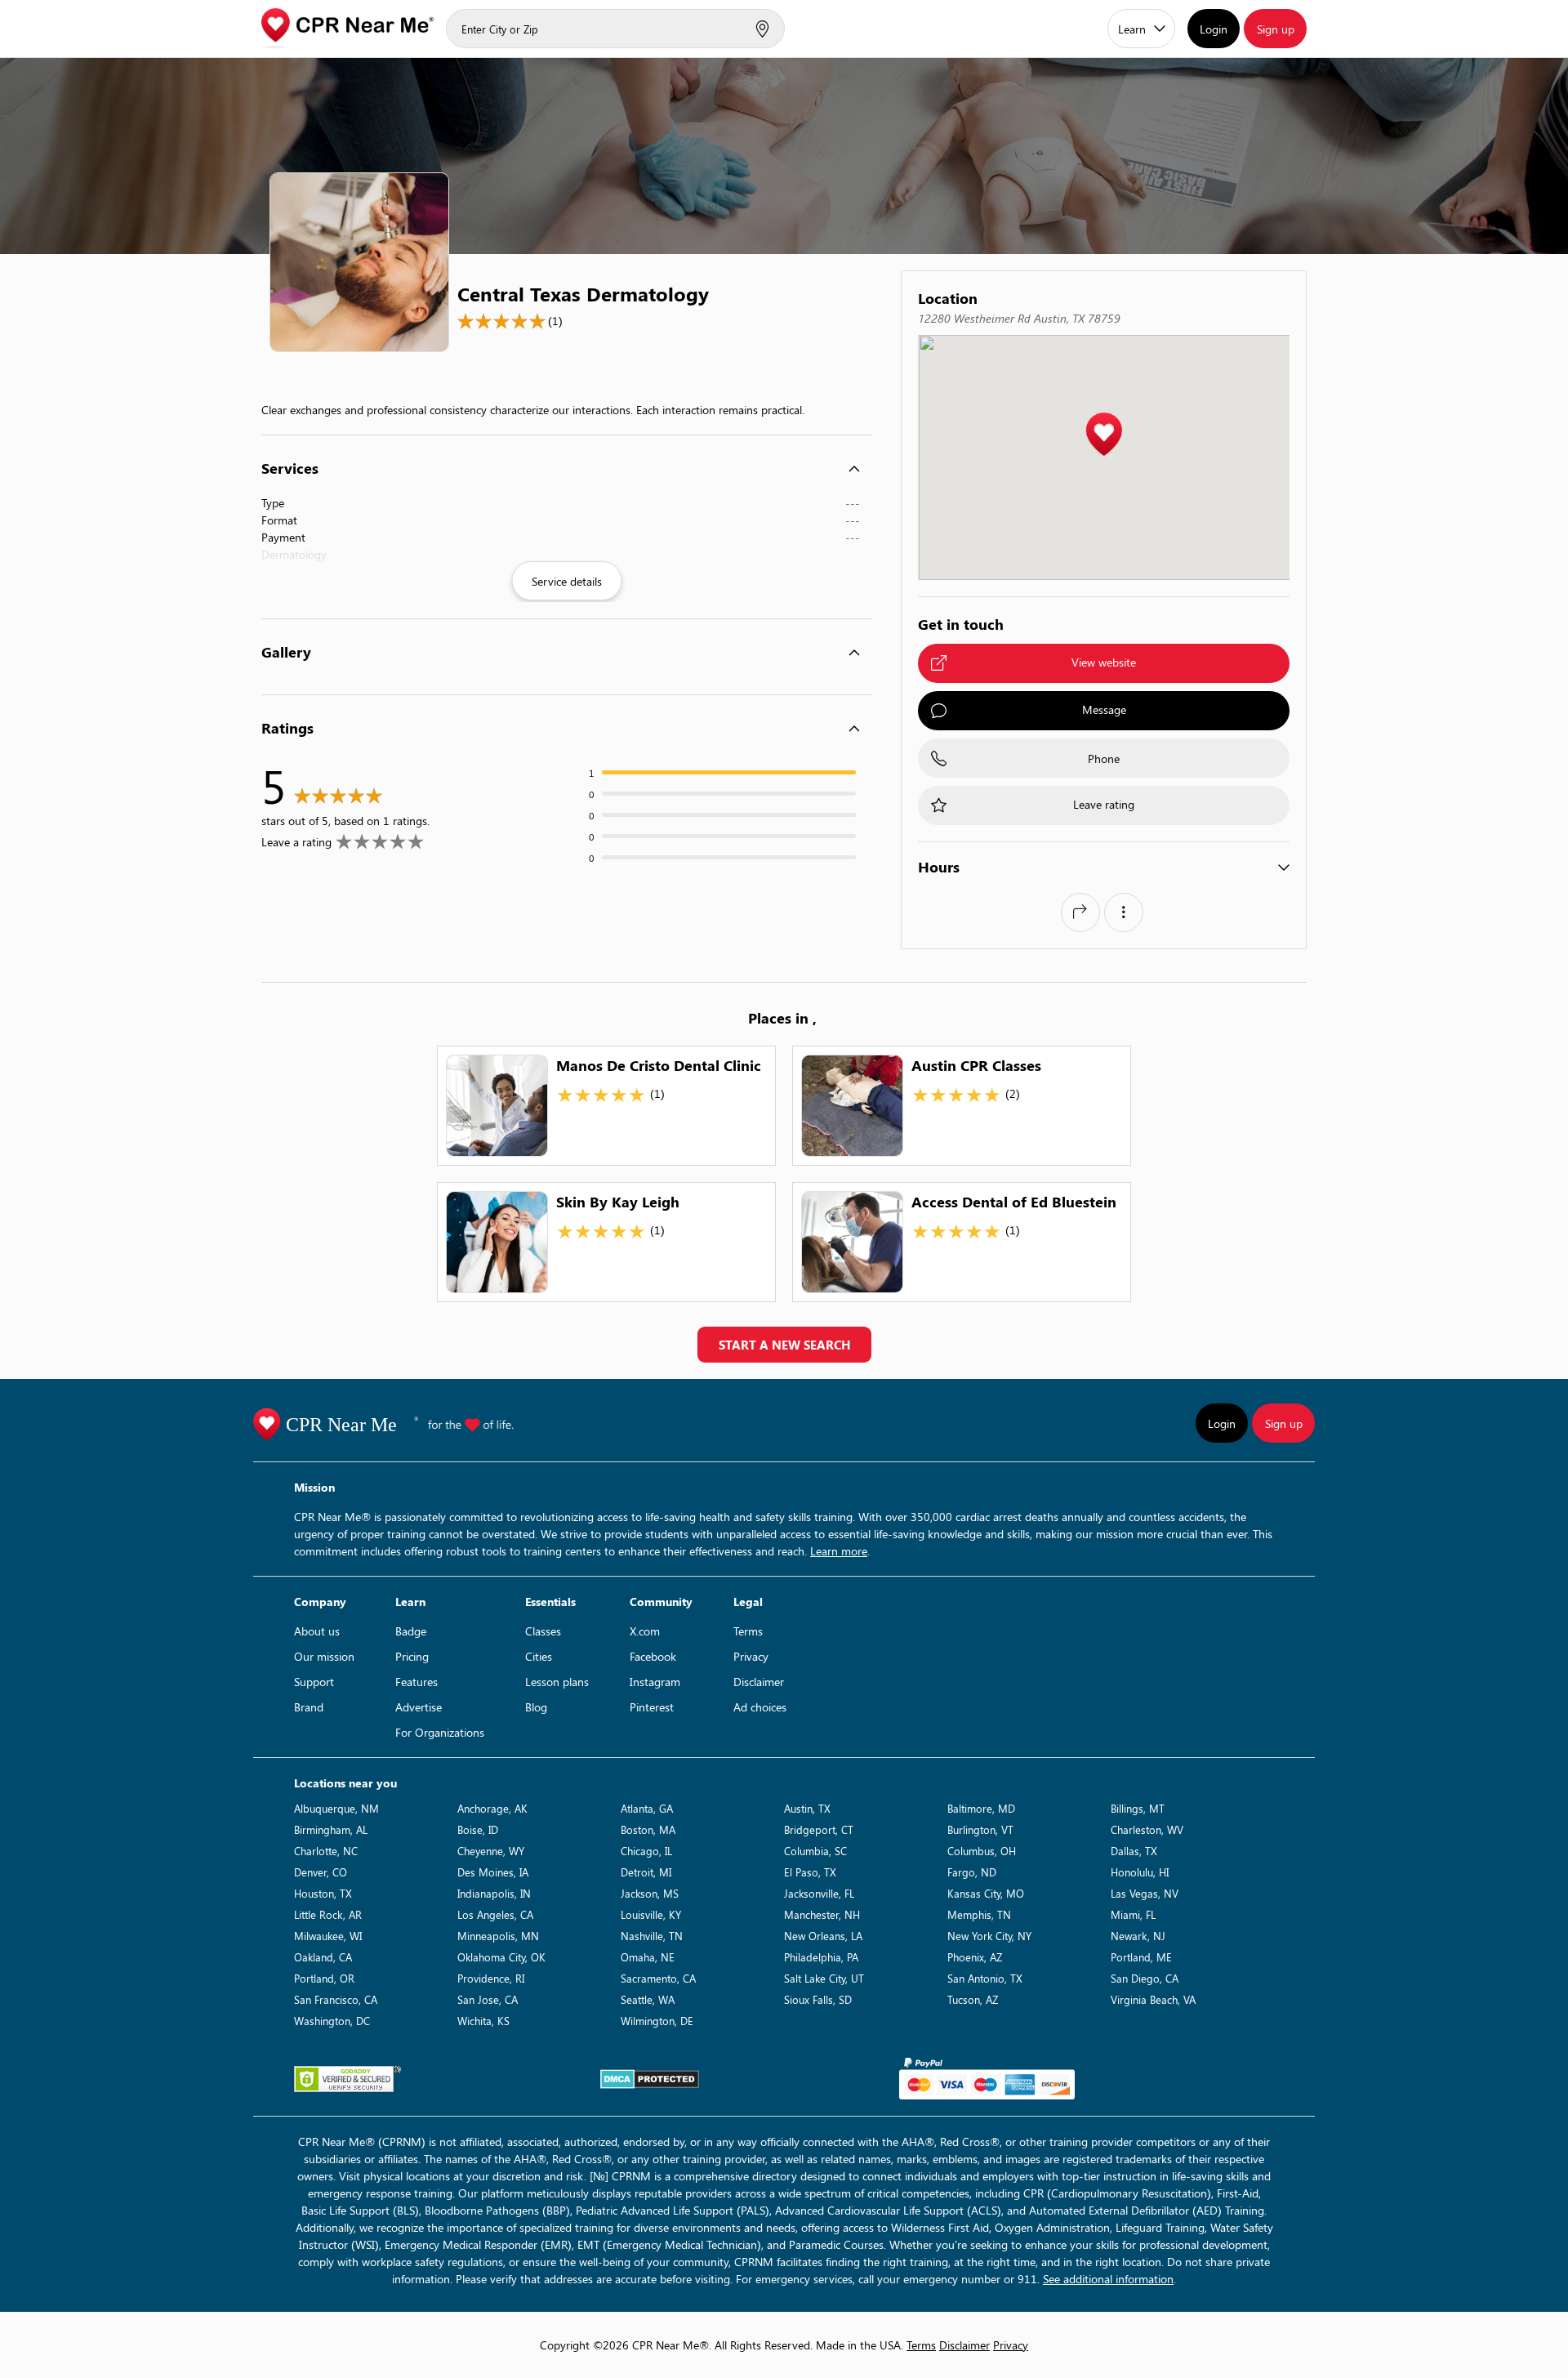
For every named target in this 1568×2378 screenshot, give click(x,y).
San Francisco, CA (336, 1999)
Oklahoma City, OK (501, 1957)
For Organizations (440, 1732)
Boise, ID (478, 1829)
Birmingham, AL (331, 1829)
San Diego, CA (1145, 1978)
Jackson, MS (650, 1893)
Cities (539, 1656)
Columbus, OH (982, 1851)
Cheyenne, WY (491, 1851)
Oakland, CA (323, 1957)
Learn (1132, 29)
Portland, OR (324, 1978)
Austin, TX (807, 1808)
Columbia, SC (815, 1851)
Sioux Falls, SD (818, 1999)
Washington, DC (332, 2021)
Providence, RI (491, 1978)
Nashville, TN (652, 1936)
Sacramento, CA (658, 1978)
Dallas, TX (1134, 1851)
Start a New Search (784, 1345)
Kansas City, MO (986, 1893)
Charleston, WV (1147, 1829)
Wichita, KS (483, 2021)
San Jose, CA (488, 1999)
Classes (543, 1631)
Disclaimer (759, 1682)
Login (1214, 29)
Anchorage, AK (492, 1808)
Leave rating (1104, 804)
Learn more (839, 1551)
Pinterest (652, 1707)
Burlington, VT (980, 1829)
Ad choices (760, 1707)
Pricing (412, 1656)
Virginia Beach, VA (1153, 1999)
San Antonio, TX (985, 1978)
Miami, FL (1133, 1914)
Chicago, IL (646, 1851)
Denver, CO (321, 1872)
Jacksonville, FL (819, 1893)
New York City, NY (989, 1936)
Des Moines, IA (493, 1872)
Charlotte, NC (326, 1851)
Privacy (751, 1656)
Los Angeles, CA (495, 1914)
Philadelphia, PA (821, 1957)
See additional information (1108, 2279)
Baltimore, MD (981, 1808)
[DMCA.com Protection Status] (650, 2079)
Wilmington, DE (657, 2021)
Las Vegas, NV (1145, 1893)
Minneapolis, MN (498, 1936)
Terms (748, 1631)
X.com (645, 1631)
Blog (536, 1707)
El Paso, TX (810, 1872)
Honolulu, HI (1140, 1872)
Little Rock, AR (328, 1914)
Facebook (653, 1656)
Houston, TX (323, 1893)
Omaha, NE (648, 1957)
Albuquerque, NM (336, 1808)
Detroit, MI (646, 1872)
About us (317, 1631)
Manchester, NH (822, 1914)
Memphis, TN (979, 1914)
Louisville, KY (651, 1914)
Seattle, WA (648, 1999)
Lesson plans (557, 1682)
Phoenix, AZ (975, 1957)
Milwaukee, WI (328, 1936)
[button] (1104, 435)
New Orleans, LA (823, 1936)
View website (1104, 662)
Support (314, 1682)
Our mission (324, 1656)
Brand (309, 1707)
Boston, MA (648, 1829)
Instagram (655, 1682)
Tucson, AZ (973, 1999)
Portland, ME (1141, 1957)
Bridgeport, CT (819, 1829)
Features (416, 1682)
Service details (567, 581)
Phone (1104, 758)
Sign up (1276, 29)
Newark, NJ (1138, 1936)
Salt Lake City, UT (824, 1978)
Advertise (419, 1707)
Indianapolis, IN (494, 1893)
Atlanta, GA (647, 1808)
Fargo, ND (972, 1872)
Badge (411, 1631)
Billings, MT (1138, 1808)
